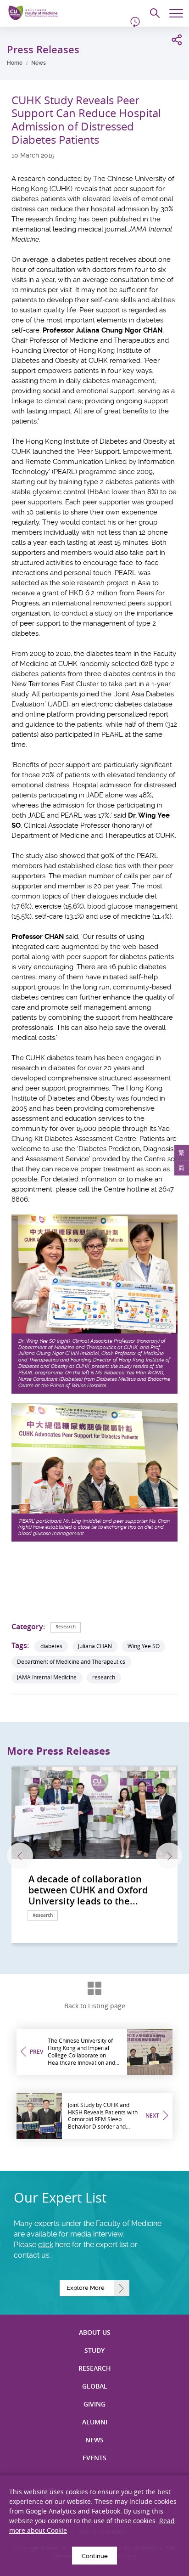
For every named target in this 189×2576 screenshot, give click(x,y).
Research (66, 1627)
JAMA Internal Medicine (47, 1677)
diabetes (51, 1646)
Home (15, 63)
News (39, 63)
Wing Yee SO (144, 1646)
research (104, 1677)
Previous (20, 1856)
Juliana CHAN (95, 1646)
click (46, 2245)
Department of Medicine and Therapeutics (71, 1662)
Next (169, 1856)
